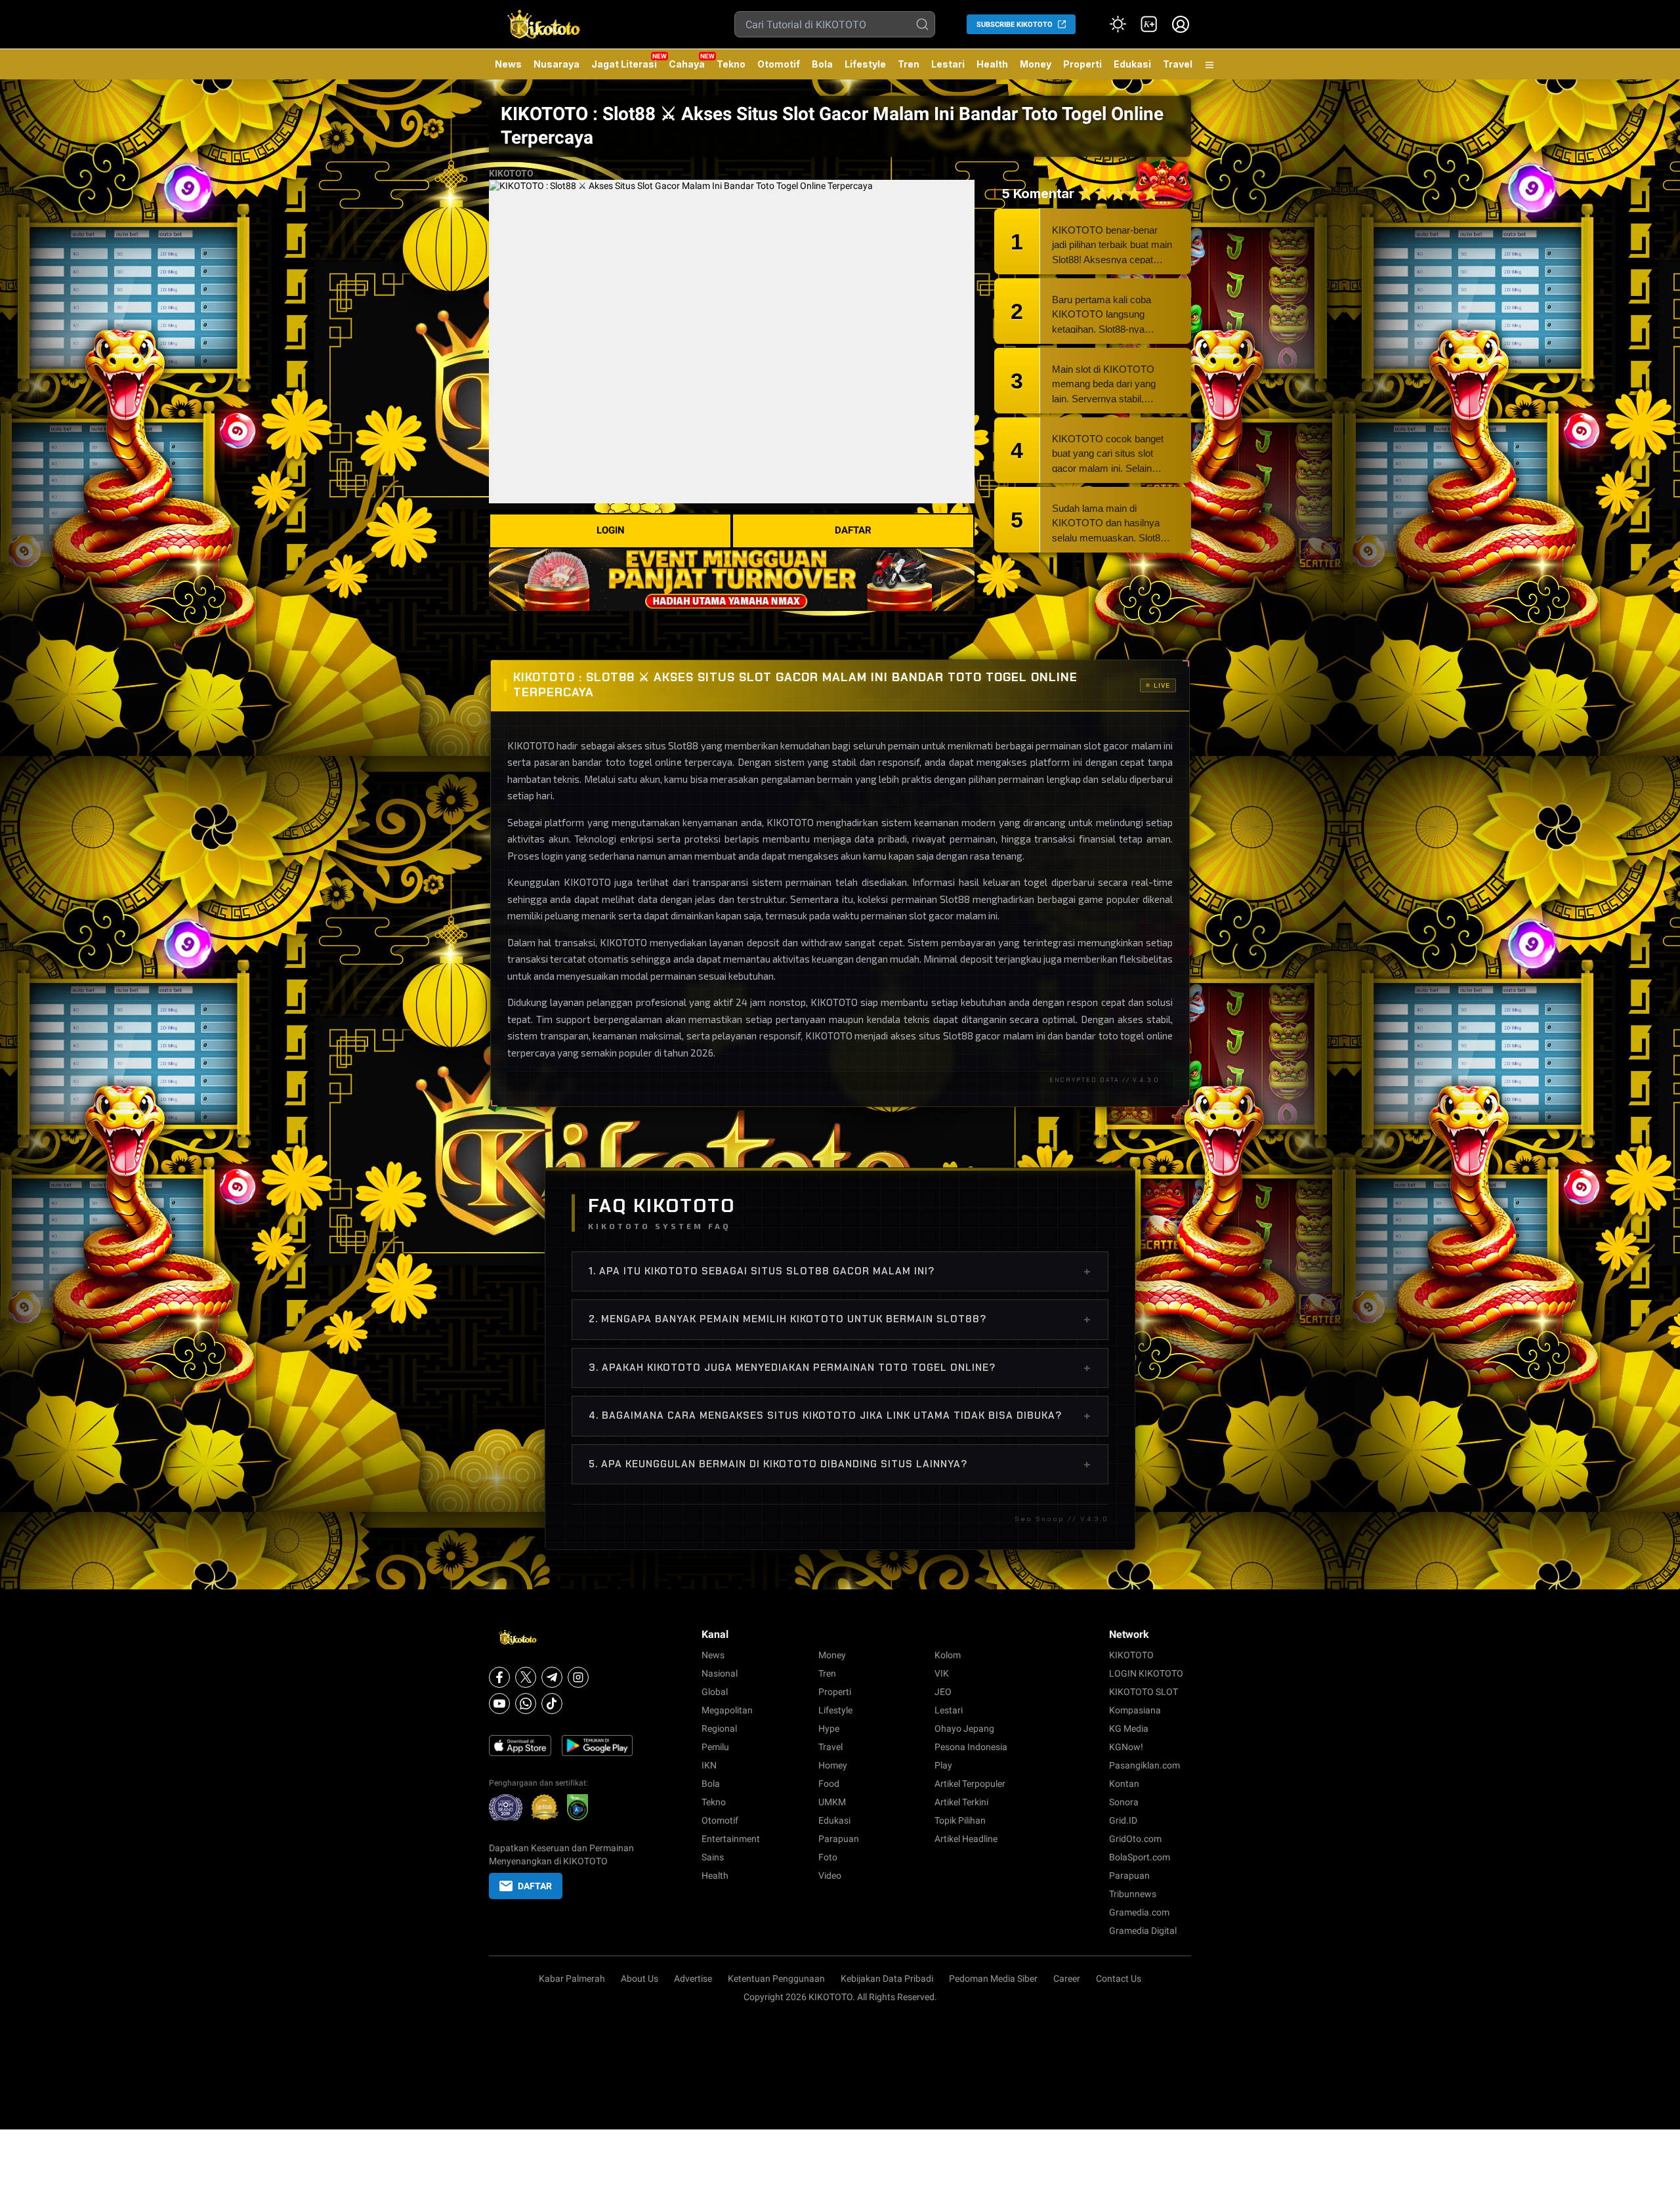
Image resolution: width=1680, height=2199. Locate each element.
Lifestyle (865, 64)
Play (943, 1765)
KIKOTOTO (511, 173)
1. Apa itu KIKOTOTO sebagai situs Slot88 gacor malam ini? (840, 1271)
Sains (713, 1857)
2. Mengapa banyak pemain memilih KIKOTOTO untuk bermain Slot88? (840, 1319)
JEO (943, 1692)
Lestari (948, 69)
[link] (1149, 24)
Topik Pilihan (960, 1820)
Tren (909, 64)
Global (715, 1692)
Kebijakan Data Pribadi (887, 1979)
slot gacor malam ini (953, 915)
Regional (719, 1728)
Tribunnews (1133, 1894)
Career (1067, 1979)
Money (1036, 64)
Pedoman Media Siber (993, 1979)
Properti (1082, 64)
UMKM (832, 1802)
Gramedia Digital (1143, 1931)
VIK (942, 1673)
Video (830, 1875)
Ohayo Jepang (964, 1728)
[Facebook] (499, 1677)
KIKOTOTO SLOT (1144, 1692)
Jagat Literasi (624, 64)
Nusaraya (556, 64)
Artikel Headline (966, 1839)
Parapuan (839, 1839)
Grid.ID (1123, 1820)
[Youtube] (499, 1704)
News (508, 64)
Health (992, 64)
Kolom (948, 1655)
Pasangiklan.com (1144, 1765)
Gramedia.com (1139, 1912)
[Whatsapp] (526, 1704)
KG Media (1129, 1728)
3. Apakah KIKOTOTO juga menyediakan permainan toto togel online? (840, 1368)
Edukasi (1132, 64)
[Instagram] (578, 1677)
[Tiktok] (552, 1704)
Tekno (731, 64)
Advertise (693, 1979)
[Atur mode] (1118, 24)
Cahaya (687, 64)
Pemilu (715, 1747)
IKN (709, 1765)
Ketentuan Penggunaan (776, 1979)
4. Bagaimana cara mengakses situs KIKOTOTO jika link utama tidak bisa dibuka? (840, 1415)
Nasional (720, 1673)
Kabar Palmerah (572, 1979)
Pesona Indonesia (971, 1747)
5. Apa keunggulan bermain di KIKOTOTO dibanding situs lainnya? (840, 1464)
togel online (1146, 1036)
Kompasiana (1135, 1710)
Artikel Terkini (961, 1802)
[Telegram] (552, 1677)
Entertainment (731, 1839)
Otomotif (779, 64)
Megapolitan (727, 1710)
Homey (833, 1765)
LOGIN (611, 530)
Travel (1178, 64)
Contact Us (1119, 1979)
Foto (828, 1857)
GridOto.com (1135, 1839)
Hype (829, 1728)
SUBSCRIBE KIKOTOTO (1015, 25)
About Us (640, 1979)
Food (829, 1784)
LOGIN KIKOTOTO (1146, 1673)
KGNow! (1126, 1747)
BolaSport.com (1140, 1857)
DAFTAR (853, 530)
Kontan (1124, 1784)
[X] (526, 1677)
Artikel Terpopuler (970, 1784)
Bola (822, 64)
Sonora (1124, 1802)
